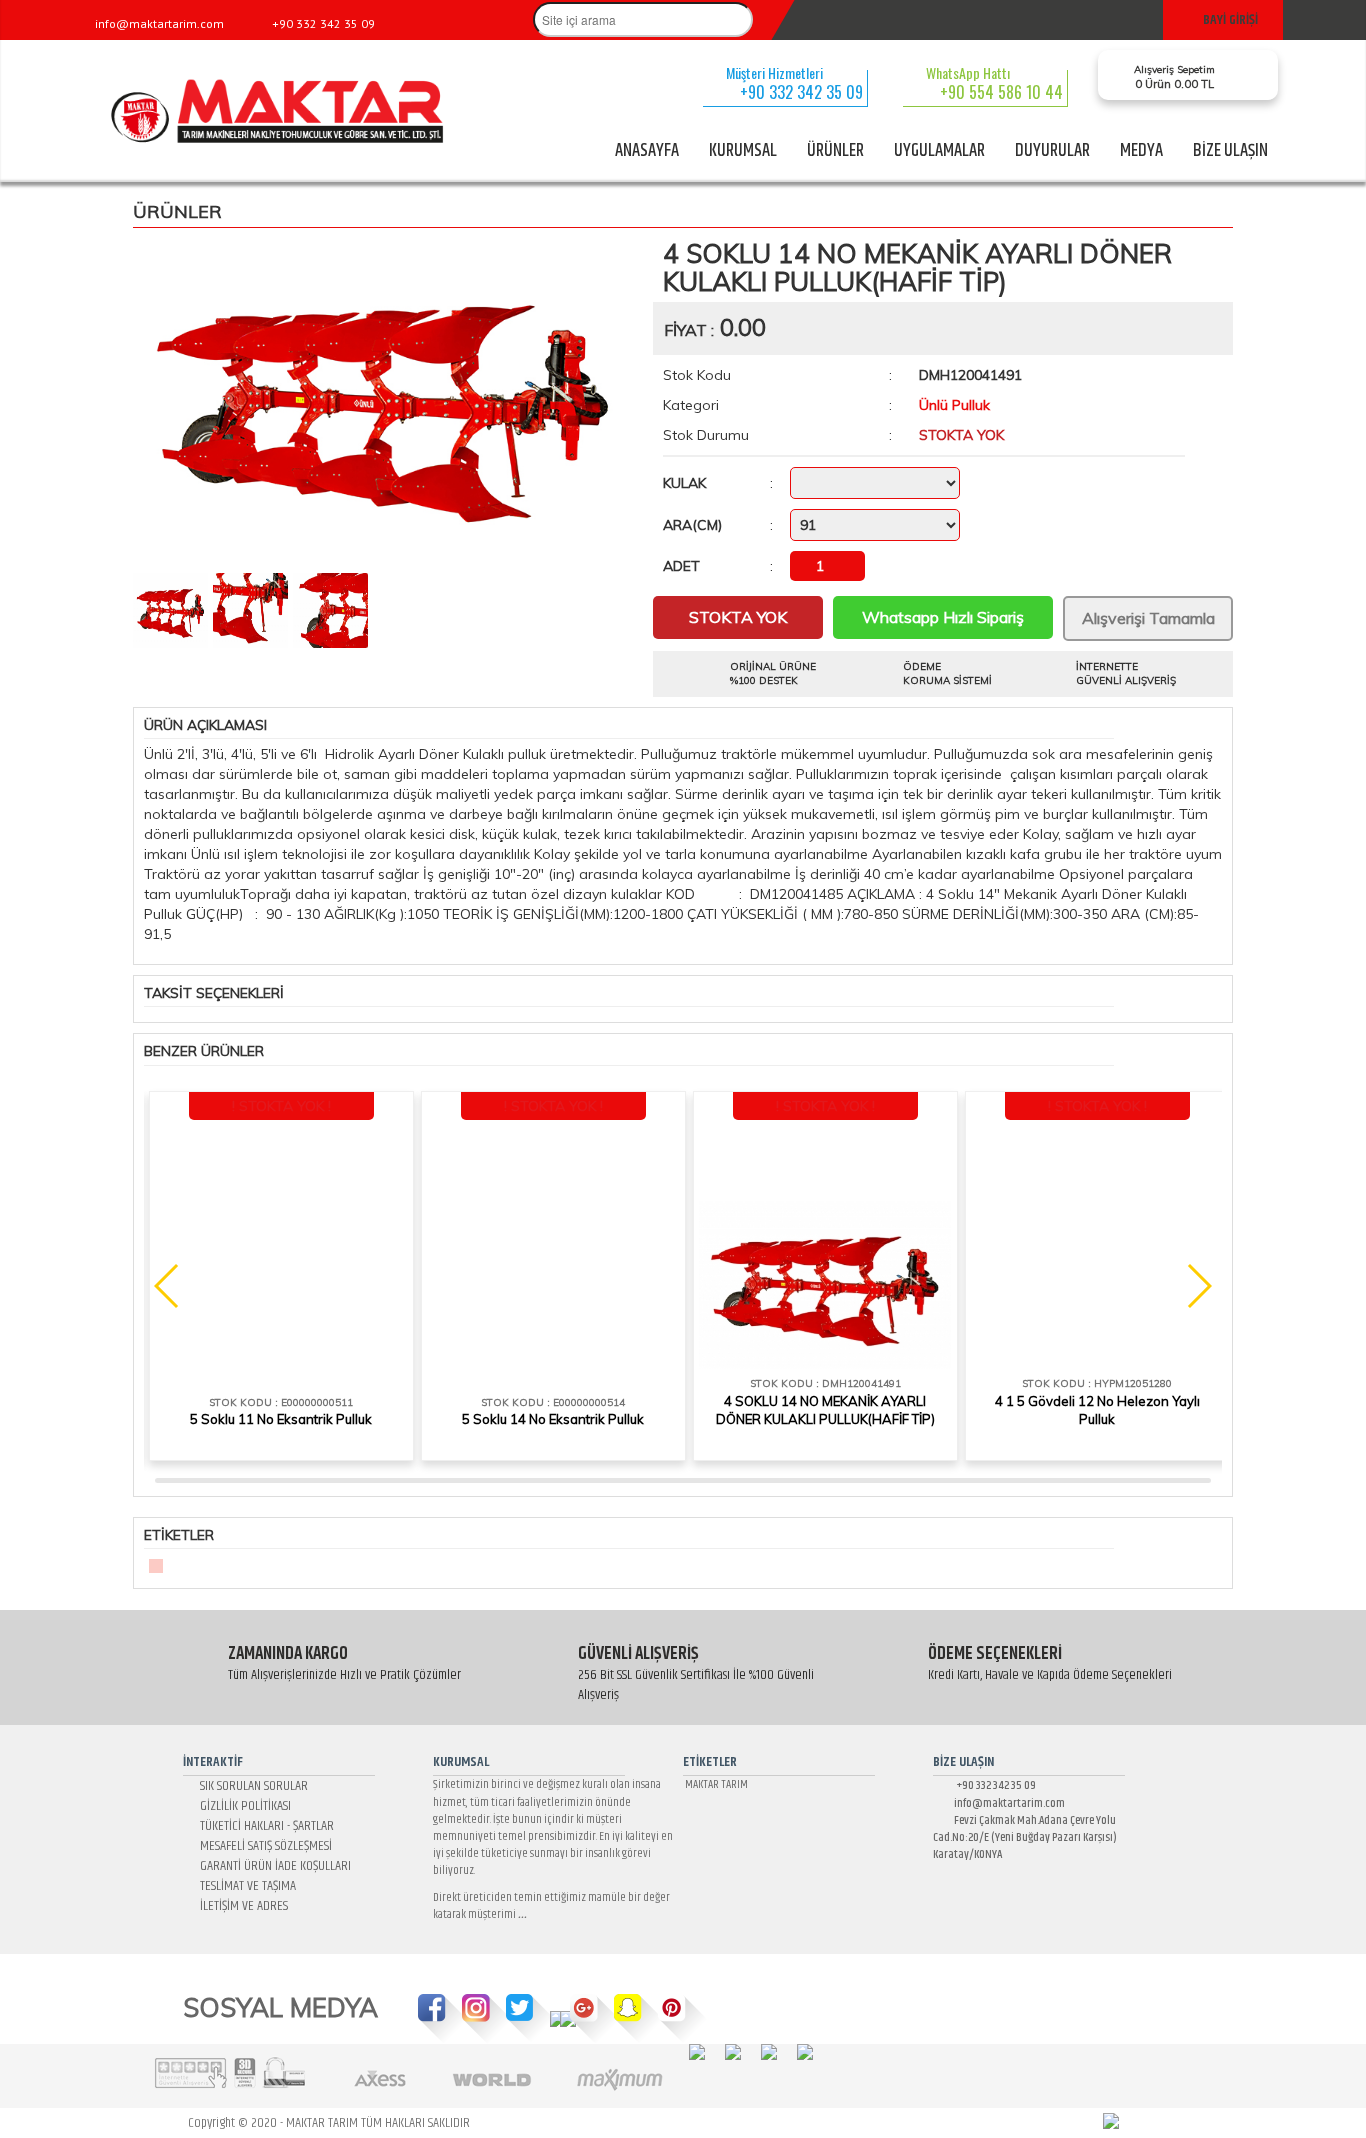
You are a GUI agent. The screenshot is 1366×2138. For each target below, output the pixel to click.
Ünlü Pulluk (954, 405)
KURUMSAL (743, 151)
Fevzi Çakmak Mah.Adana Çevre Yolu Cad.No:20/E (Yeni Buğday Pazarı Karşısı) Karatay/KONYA (1025, 1837)
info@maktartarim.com (1003, 1803)
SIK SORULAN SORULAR (251, 1786)
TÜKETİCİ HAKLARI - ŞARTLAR (264, 1826)
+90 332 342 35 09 (990, 1785)
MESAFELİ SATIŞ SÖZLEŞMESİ (263, 1846)
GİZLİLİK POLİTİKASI (242, 1806)
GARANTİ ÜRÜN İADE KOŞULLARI (272, 1866)
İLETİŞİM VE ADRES (241, 1906)
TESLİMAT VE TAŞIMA (245, 1886)
